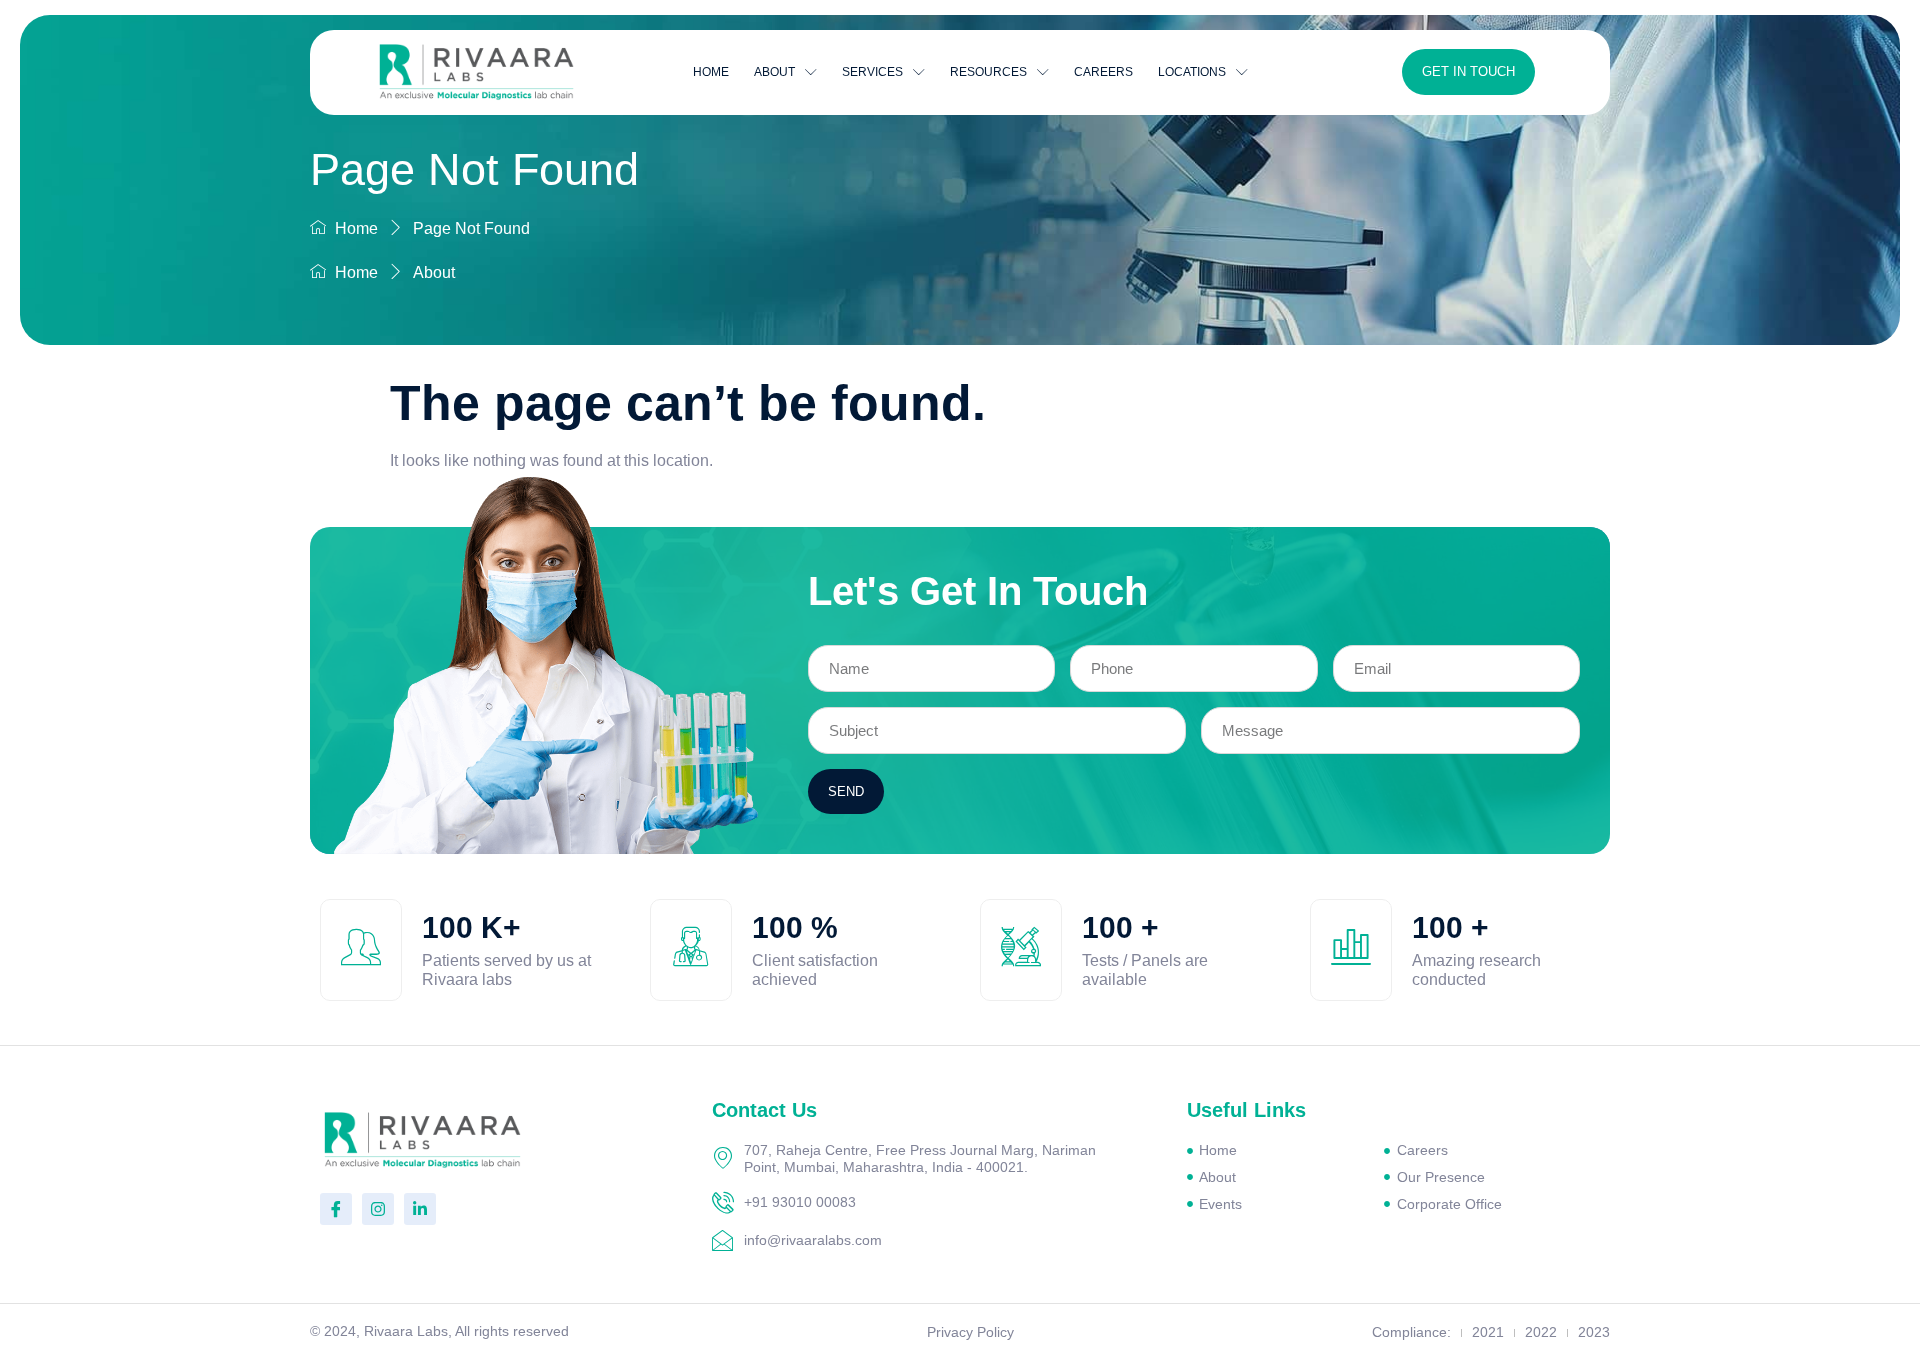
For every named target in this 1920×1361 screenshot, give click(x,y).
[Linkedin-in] (420, 1209)
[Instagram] (378, 1209)
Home (711, 72)
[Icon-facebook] (336, 1209)
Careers (1103, 72)
